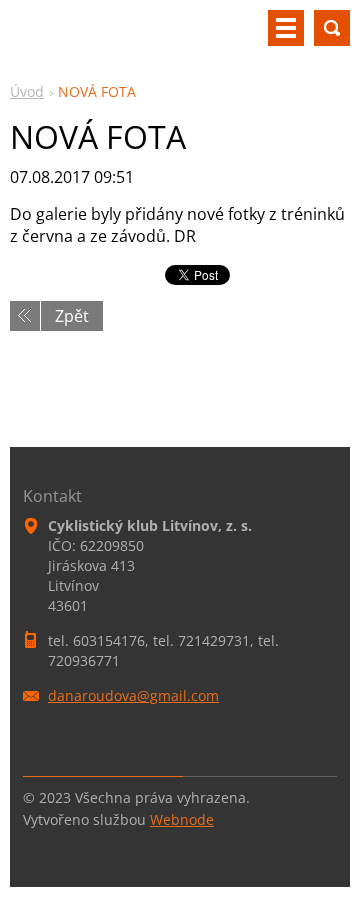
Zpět (72, 316)
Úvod (27, 91)
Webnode (182, 819)
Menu (286, 28)
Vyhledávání (332, 28)
